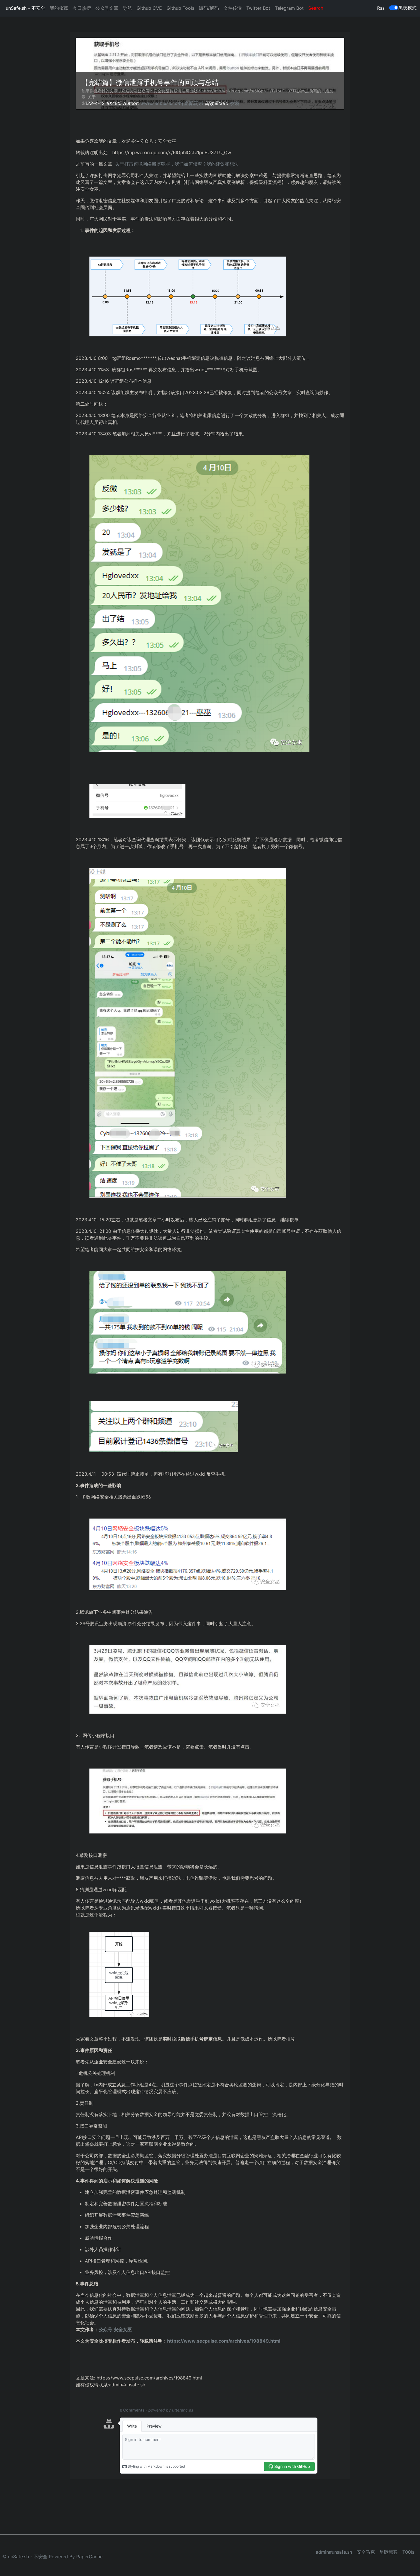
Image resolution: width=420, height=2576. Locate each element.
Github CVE (149, 8)
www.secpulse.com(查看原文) (172, 103)
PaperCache (89, 2557)
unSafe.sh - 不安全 (25, 8)
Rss (381, 8)
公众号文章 (107, 8)
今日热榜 (82, 8)
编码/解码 (209, 8)
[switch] (394, 8)
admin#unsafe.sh (334, 2552)
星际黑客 (389, 2552)
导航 (127, 8)
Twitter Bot (258, 8)
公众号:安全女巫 (115, 2329)
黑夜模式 (407, 8)
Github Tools (180, 8)
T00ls (408, 2552)
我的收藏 (59, 8)
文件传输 (233, 8)
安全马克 (366, 2552)
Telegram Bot (289, 8)
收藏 (234, 103)
